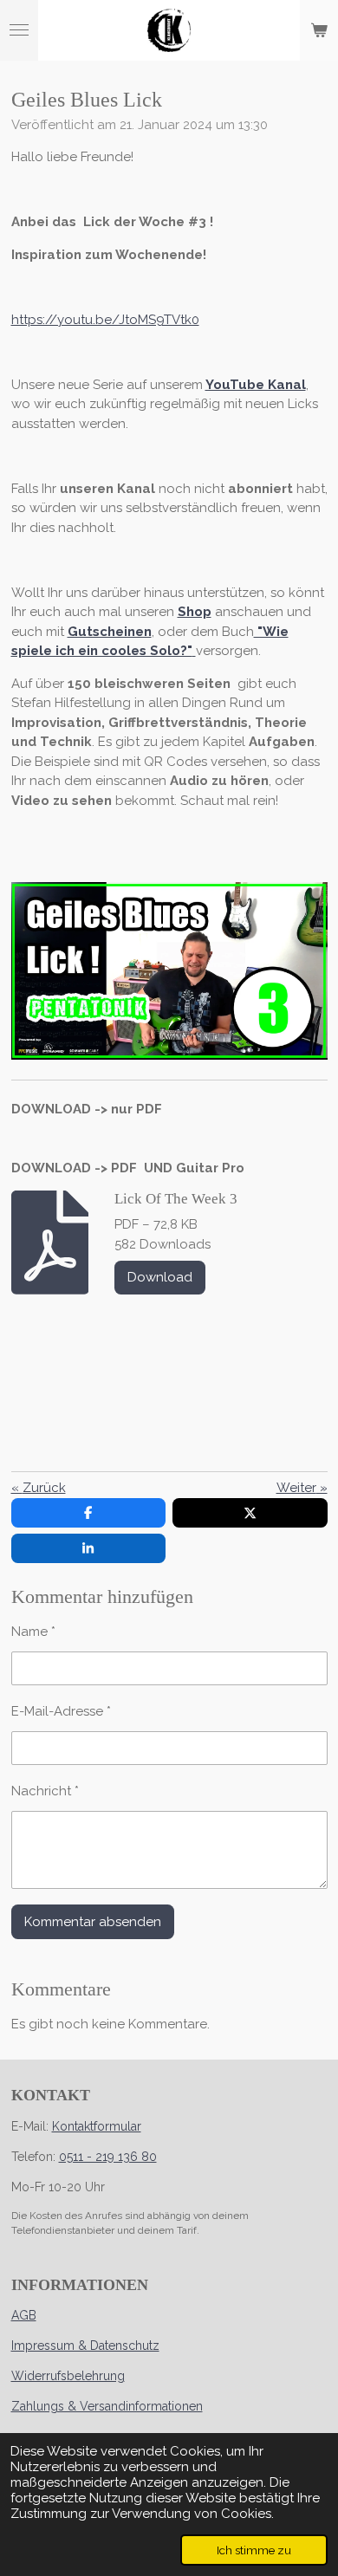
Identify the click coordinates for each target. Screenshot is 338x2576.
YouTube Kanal (256, 385)
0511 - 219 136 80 (108, 2157)
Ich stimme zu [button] (254, 2550)
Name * (33, 1632)
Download (160, 1277)
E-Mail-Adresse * (61, 1711)
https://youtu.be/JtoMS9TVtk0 (105, 320)
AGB (24, 2315)
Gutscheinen (110, 632)
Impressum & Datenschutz (85, 2346)
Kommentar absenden (93, 1922)
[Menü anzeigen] (19, 30)
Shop (195, 612)
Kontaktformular (97, 2126)
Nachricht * (45, 1791)
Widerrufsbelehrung (68, 2376)
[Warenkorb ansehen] (319, 30)
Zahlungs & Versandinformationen (107, 2406)
